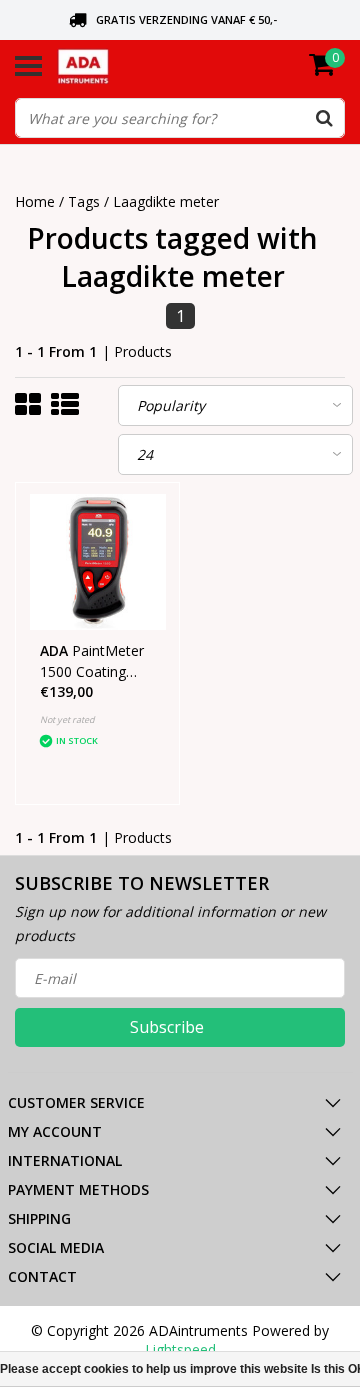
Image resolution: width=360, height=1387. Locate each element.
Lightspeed (180, 1349)
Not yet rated (67, 719)
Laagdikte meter (166, 201)
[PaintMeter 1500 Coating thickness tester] (98, 562)
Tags (84, 201)
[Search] (324, 118)
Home (35, 201)
